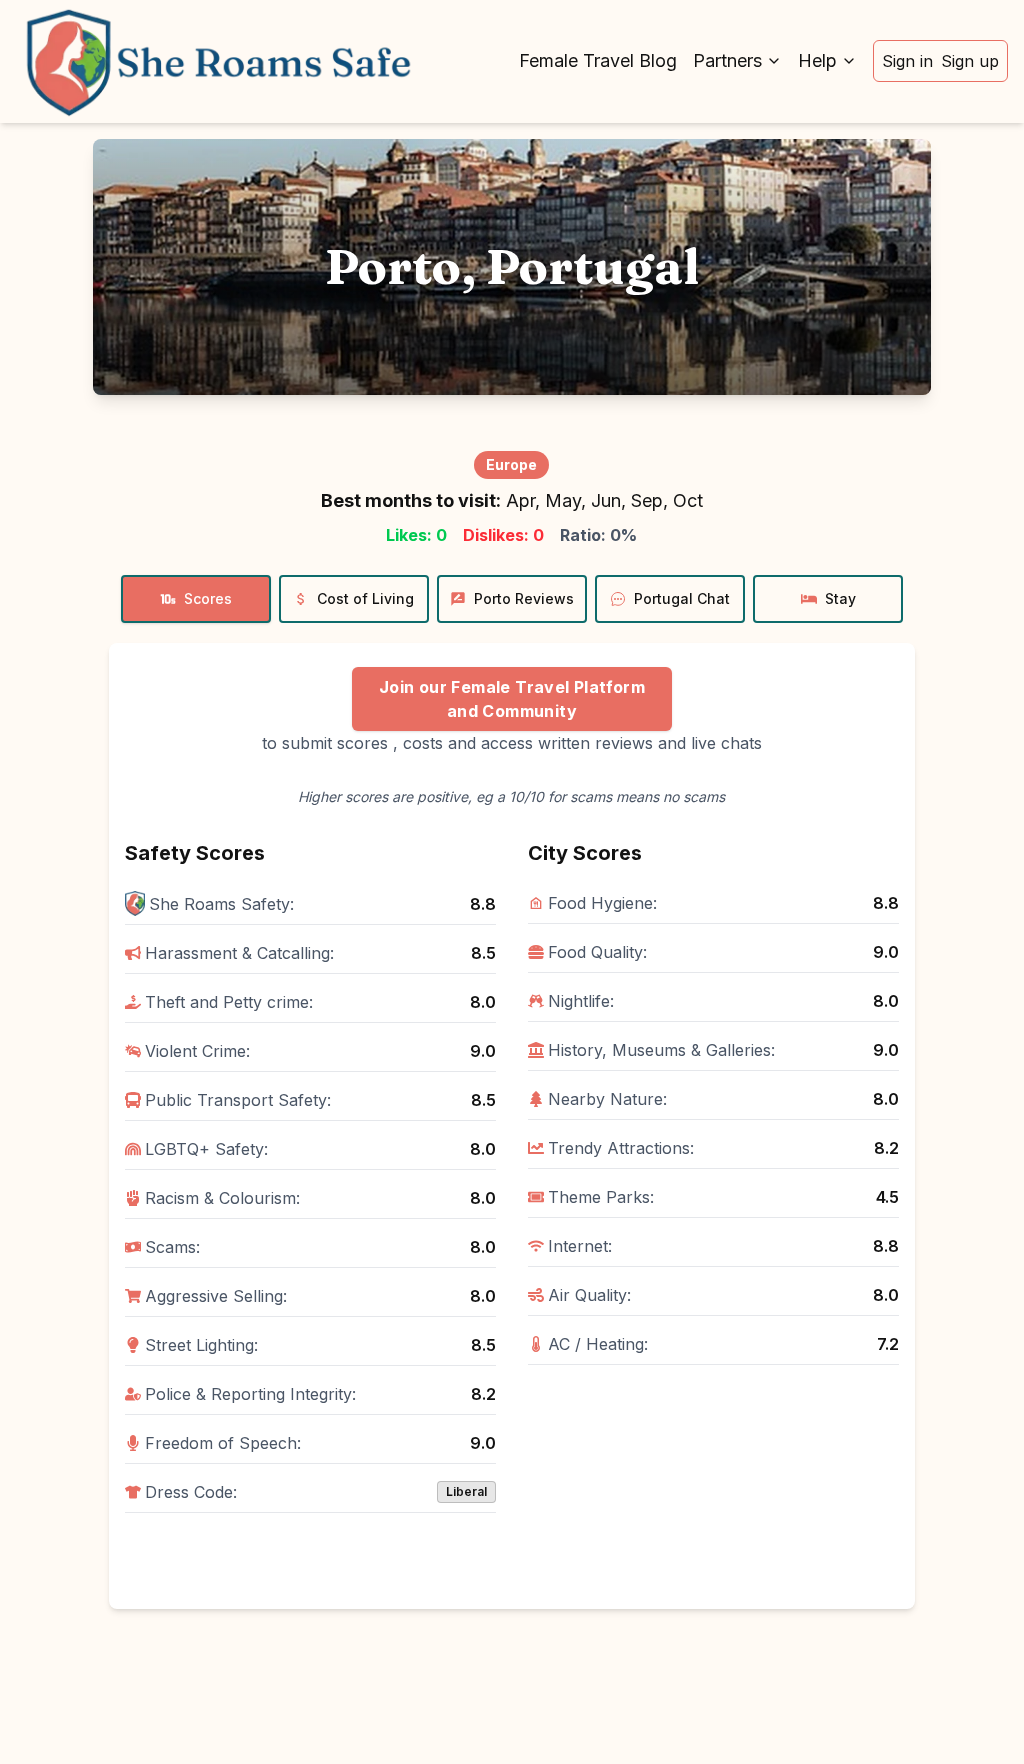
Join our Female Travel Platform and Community (512, 699)
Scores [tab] (208, 598)
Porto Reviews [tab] (524, 598)
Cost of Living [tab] (365, 598)
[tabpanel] (512, 1126)
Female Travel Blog (598, 60)
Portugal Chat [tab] (682, 598)
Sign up (970, 61)
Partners (727, 60)
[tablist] (512, 599)
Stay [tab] (840, 598)
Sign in (907, 61)
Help (817, 60)
